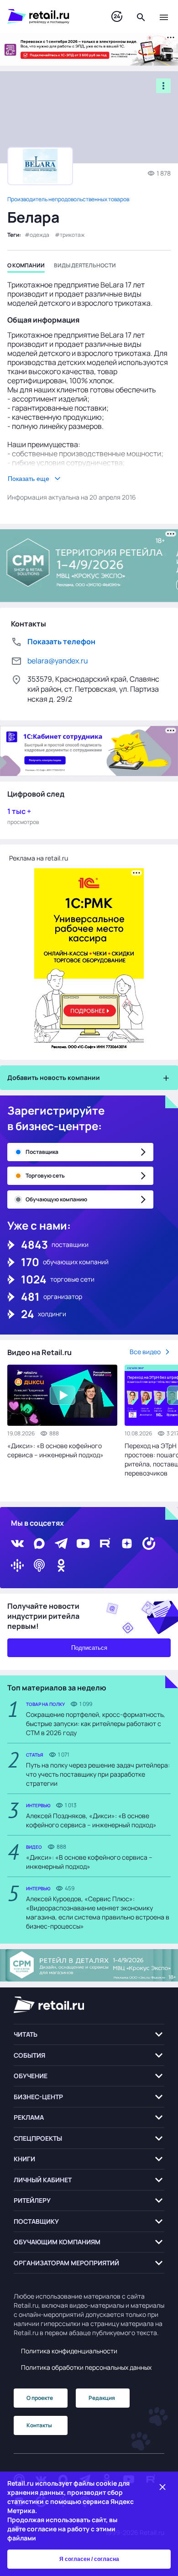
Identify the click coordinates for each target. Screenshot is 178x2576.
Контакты (39, 2425)
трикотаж (72, 235)
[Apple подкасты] (39, 1565)
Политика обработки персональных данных (86, 2367)
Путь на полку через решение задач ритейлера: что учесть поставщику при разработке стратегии (98, 1774)
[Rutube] (105, 1544)
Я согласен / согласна (89, 2559)
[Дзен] (127, 1544)
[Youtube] (83, 1544)
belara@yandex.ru (58, 661)
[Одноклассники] (61, 1565)
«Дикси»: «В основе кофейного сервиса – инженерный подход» (55, 1450)
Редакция (102, 2398)
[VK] (17, 1544)
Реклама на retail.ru (39, 858)
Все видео (145, 1352)
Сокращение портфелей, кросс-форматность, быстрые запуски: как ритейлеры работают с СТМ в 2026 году (96, 1723)
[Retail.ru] (50, 16)
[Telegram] (61, 1544)
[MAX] (39, 1544)
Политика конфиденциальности (69, 2351)
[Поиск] (141, 16)
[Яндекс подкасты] (149, 1544)
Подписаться (89, 1648)
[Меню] (164, 16)
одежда (39, 235)
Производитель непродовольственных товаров (68, 199)
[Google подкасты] (17, 1565)
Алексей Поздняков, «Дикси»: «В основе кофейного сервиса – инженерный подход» (91, 1820)
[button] (89, 2035)
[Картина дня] (117, 17)
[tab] (26, 267)
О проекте (40, 2398)
